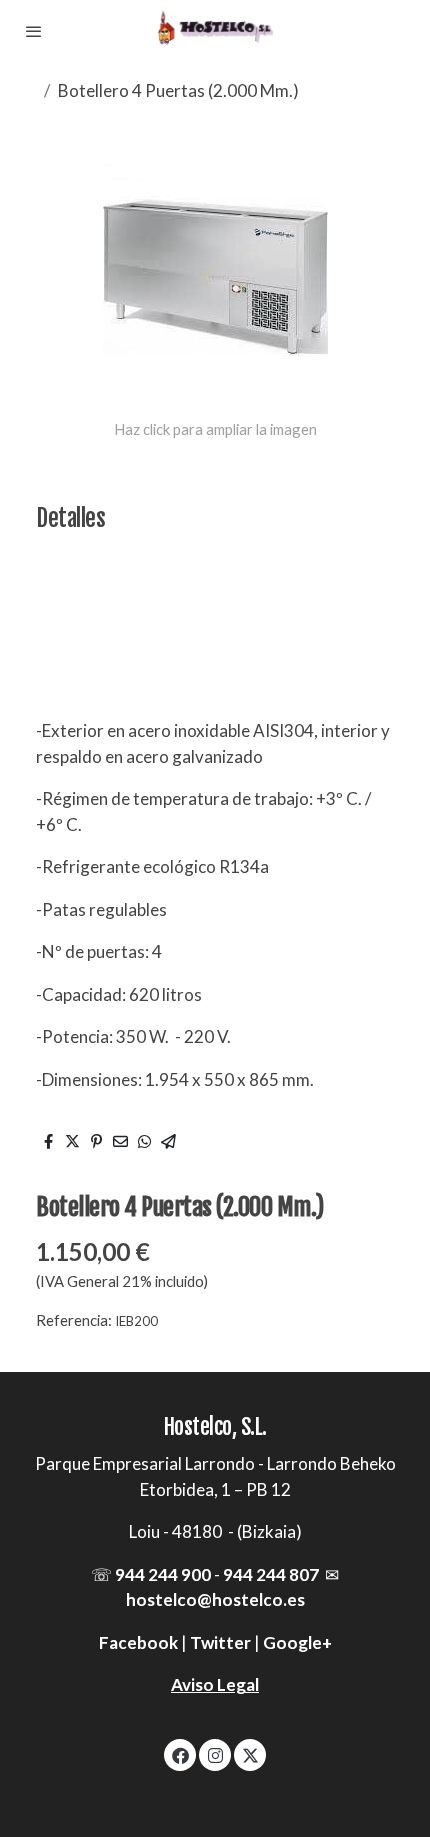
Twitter (220, 1642)
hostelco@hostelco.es (215, 1599)
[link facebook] (180, 1754)
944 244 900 (163, 1574)
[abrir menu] (34, 31)
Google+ (297, 1642)
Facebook (138, 1642)
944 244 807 (271, 1574)
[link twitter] (250, 1754)
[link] (215, 31)
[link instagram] (215, 1754)
